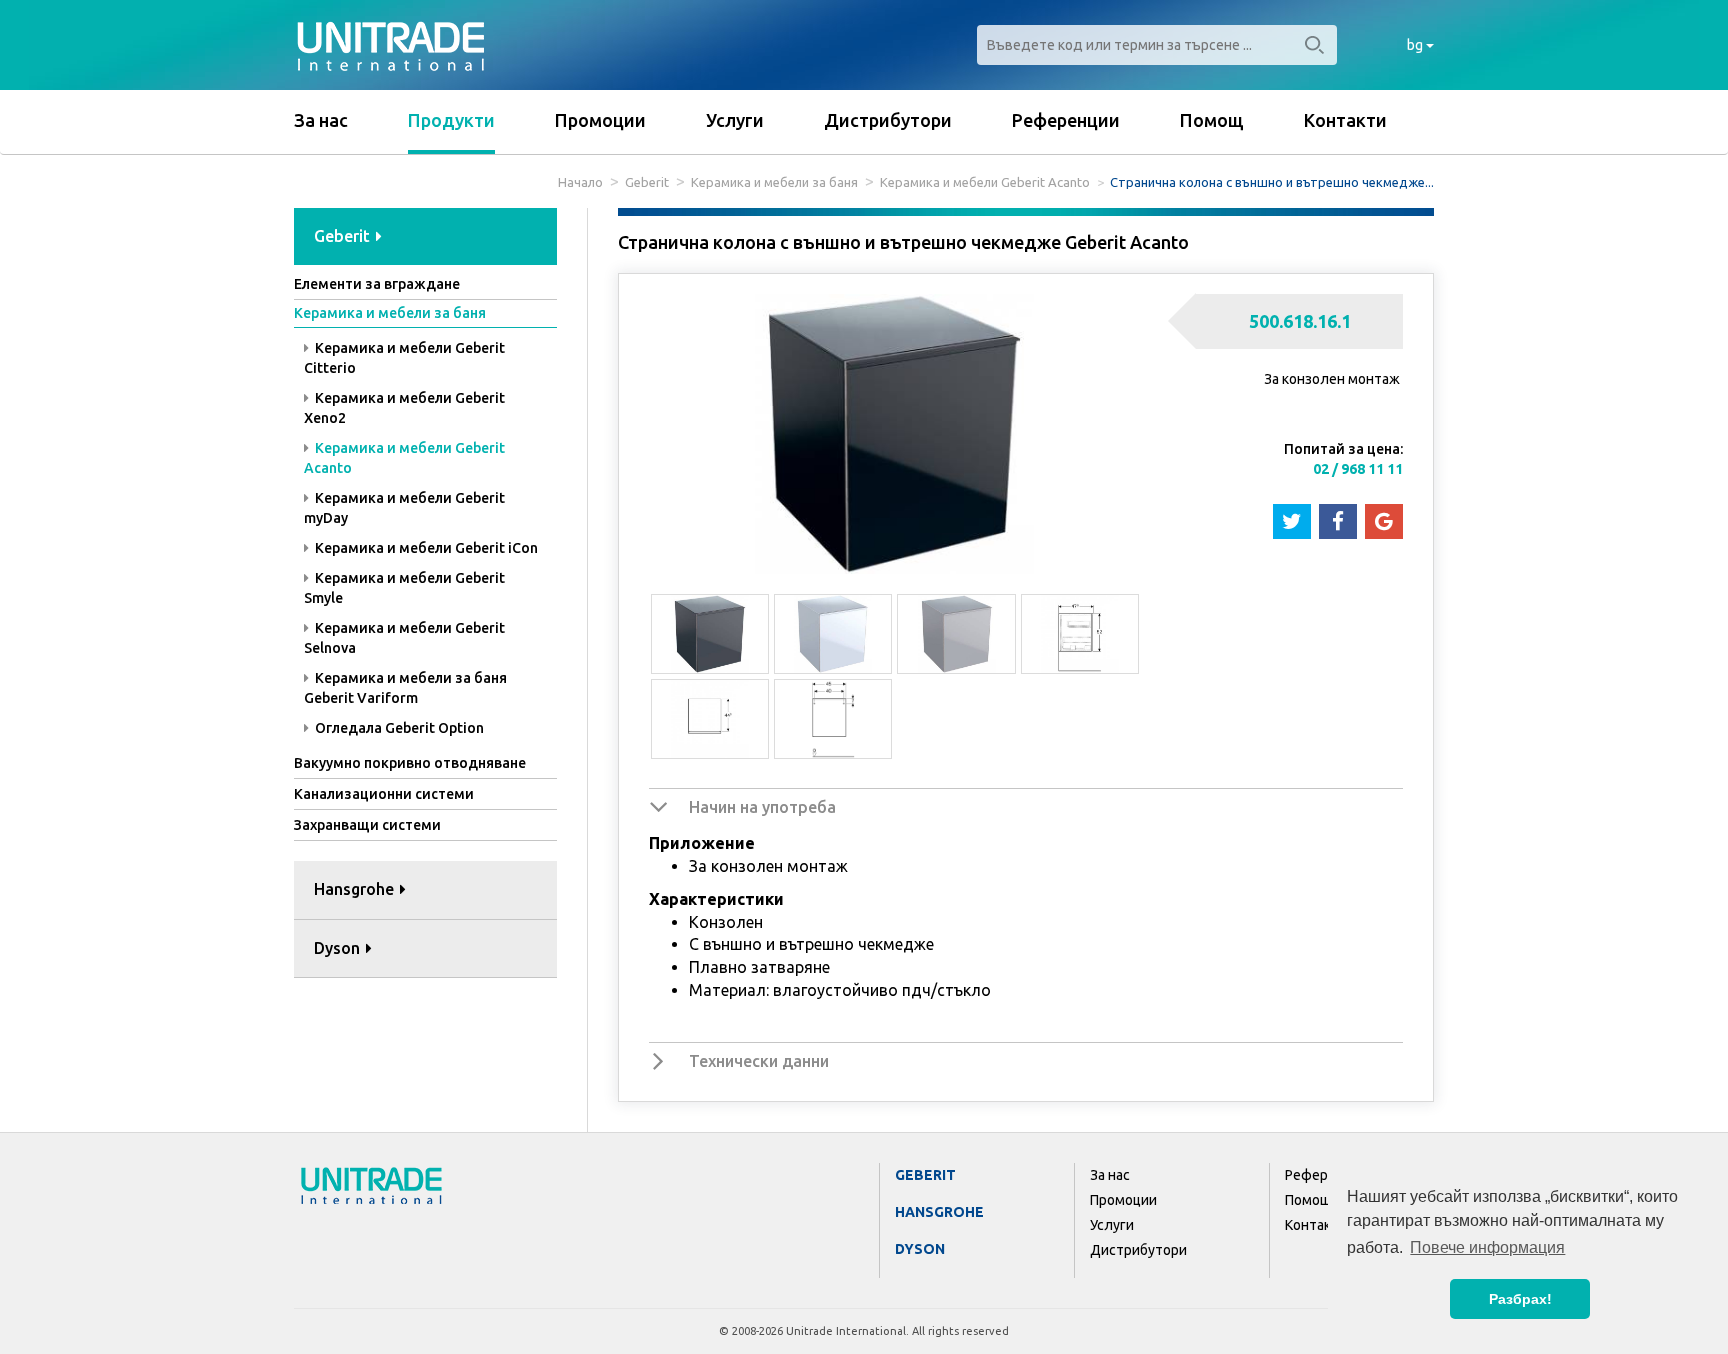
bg (1416, 45)
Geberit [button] (344, 236)
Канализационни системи (384, 794)
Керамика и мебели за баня (774, 182)
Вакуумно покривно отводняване (410, 763)
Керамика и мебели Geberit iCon (425, 548)
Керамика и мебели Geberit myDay (404, 508)
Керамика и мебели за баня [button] (390, 313)
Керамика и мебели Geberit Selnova (404, 638)
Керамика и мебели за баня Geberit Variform (405, 688)
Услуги (735, 120)
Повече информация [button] (1487, 1247)
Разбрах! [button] (1520, 1299)
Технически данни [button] (759, 1061)
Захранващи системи (367, 825)
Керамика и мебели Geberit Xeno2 (404, 408)
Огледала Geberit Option (398, 728)
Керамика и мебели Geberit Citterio (404, 358)
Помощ (1212, 120)
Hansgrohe (939, 1212)
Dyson (920, 1249)
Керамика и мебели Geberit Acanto (985, 182)
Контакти (1345, 120)
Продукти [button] (451, 120)
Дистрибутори (888, 120)
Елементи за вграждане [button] (377, 284)
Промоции (600, 120)
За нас (321, 120)
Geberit (647, 182)
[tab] (425, 237)
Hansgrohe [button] (356, 889)
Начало (580, 182)
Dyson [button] (339, 948)
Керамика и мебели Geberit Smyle (404, 588)
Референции (1066, 120)
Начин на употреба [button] (762, 807)
